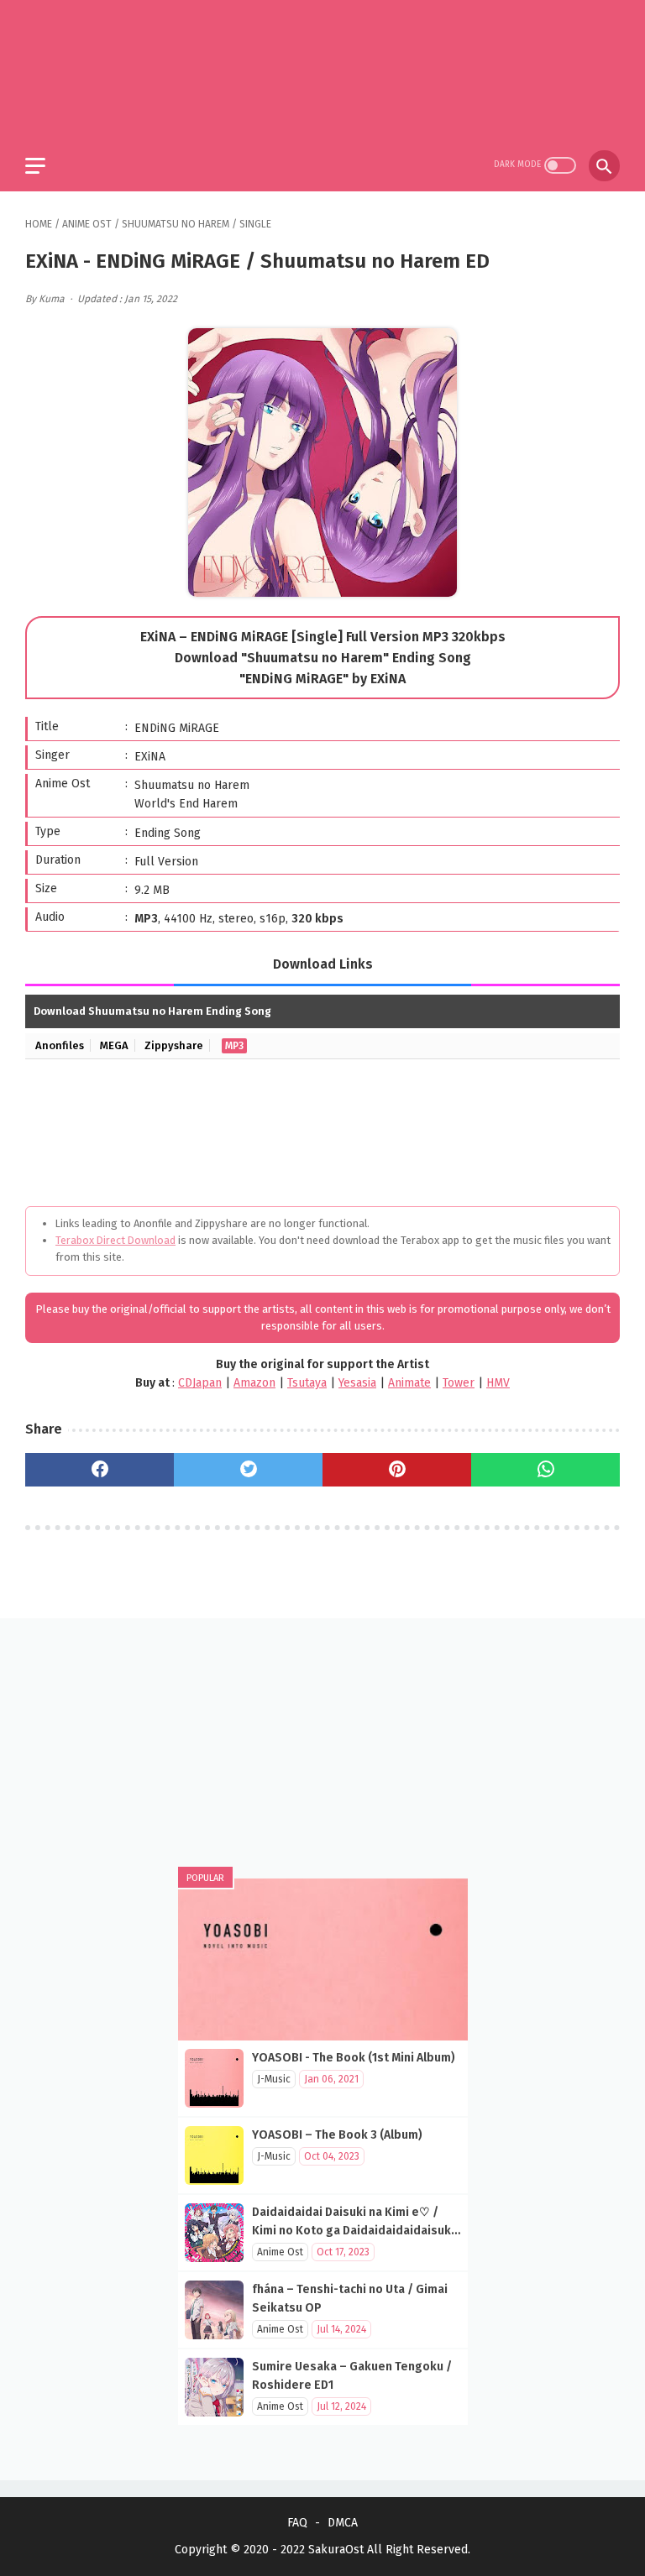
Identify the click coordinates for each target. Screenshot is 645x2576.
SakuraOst (336, 2550)
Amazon (254, 1383)
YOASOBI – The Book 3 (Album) (337, 2135)
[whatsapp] (545, 1470)
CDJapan (200, 1383)
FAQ (297, 2523)
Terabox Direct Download (115, 1240)
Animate (409, 1383)
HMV (498, 1383)
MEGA (114, 1045)
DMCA (343, 2523)
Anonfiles (60, 1045)
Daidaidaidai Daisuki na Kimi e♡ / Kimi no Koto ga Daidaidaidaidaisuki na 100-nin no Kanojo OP (353, 2231)
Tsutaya (307, 1383)
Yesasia (357, 1383)
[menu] (35, 166)
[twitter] (248, 1470)
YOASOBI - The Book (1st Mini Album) (354, 2058)
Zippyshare (174, 1045)
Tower (459, 1383)
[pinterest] (397, 1470)
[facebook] (100, 1470)
